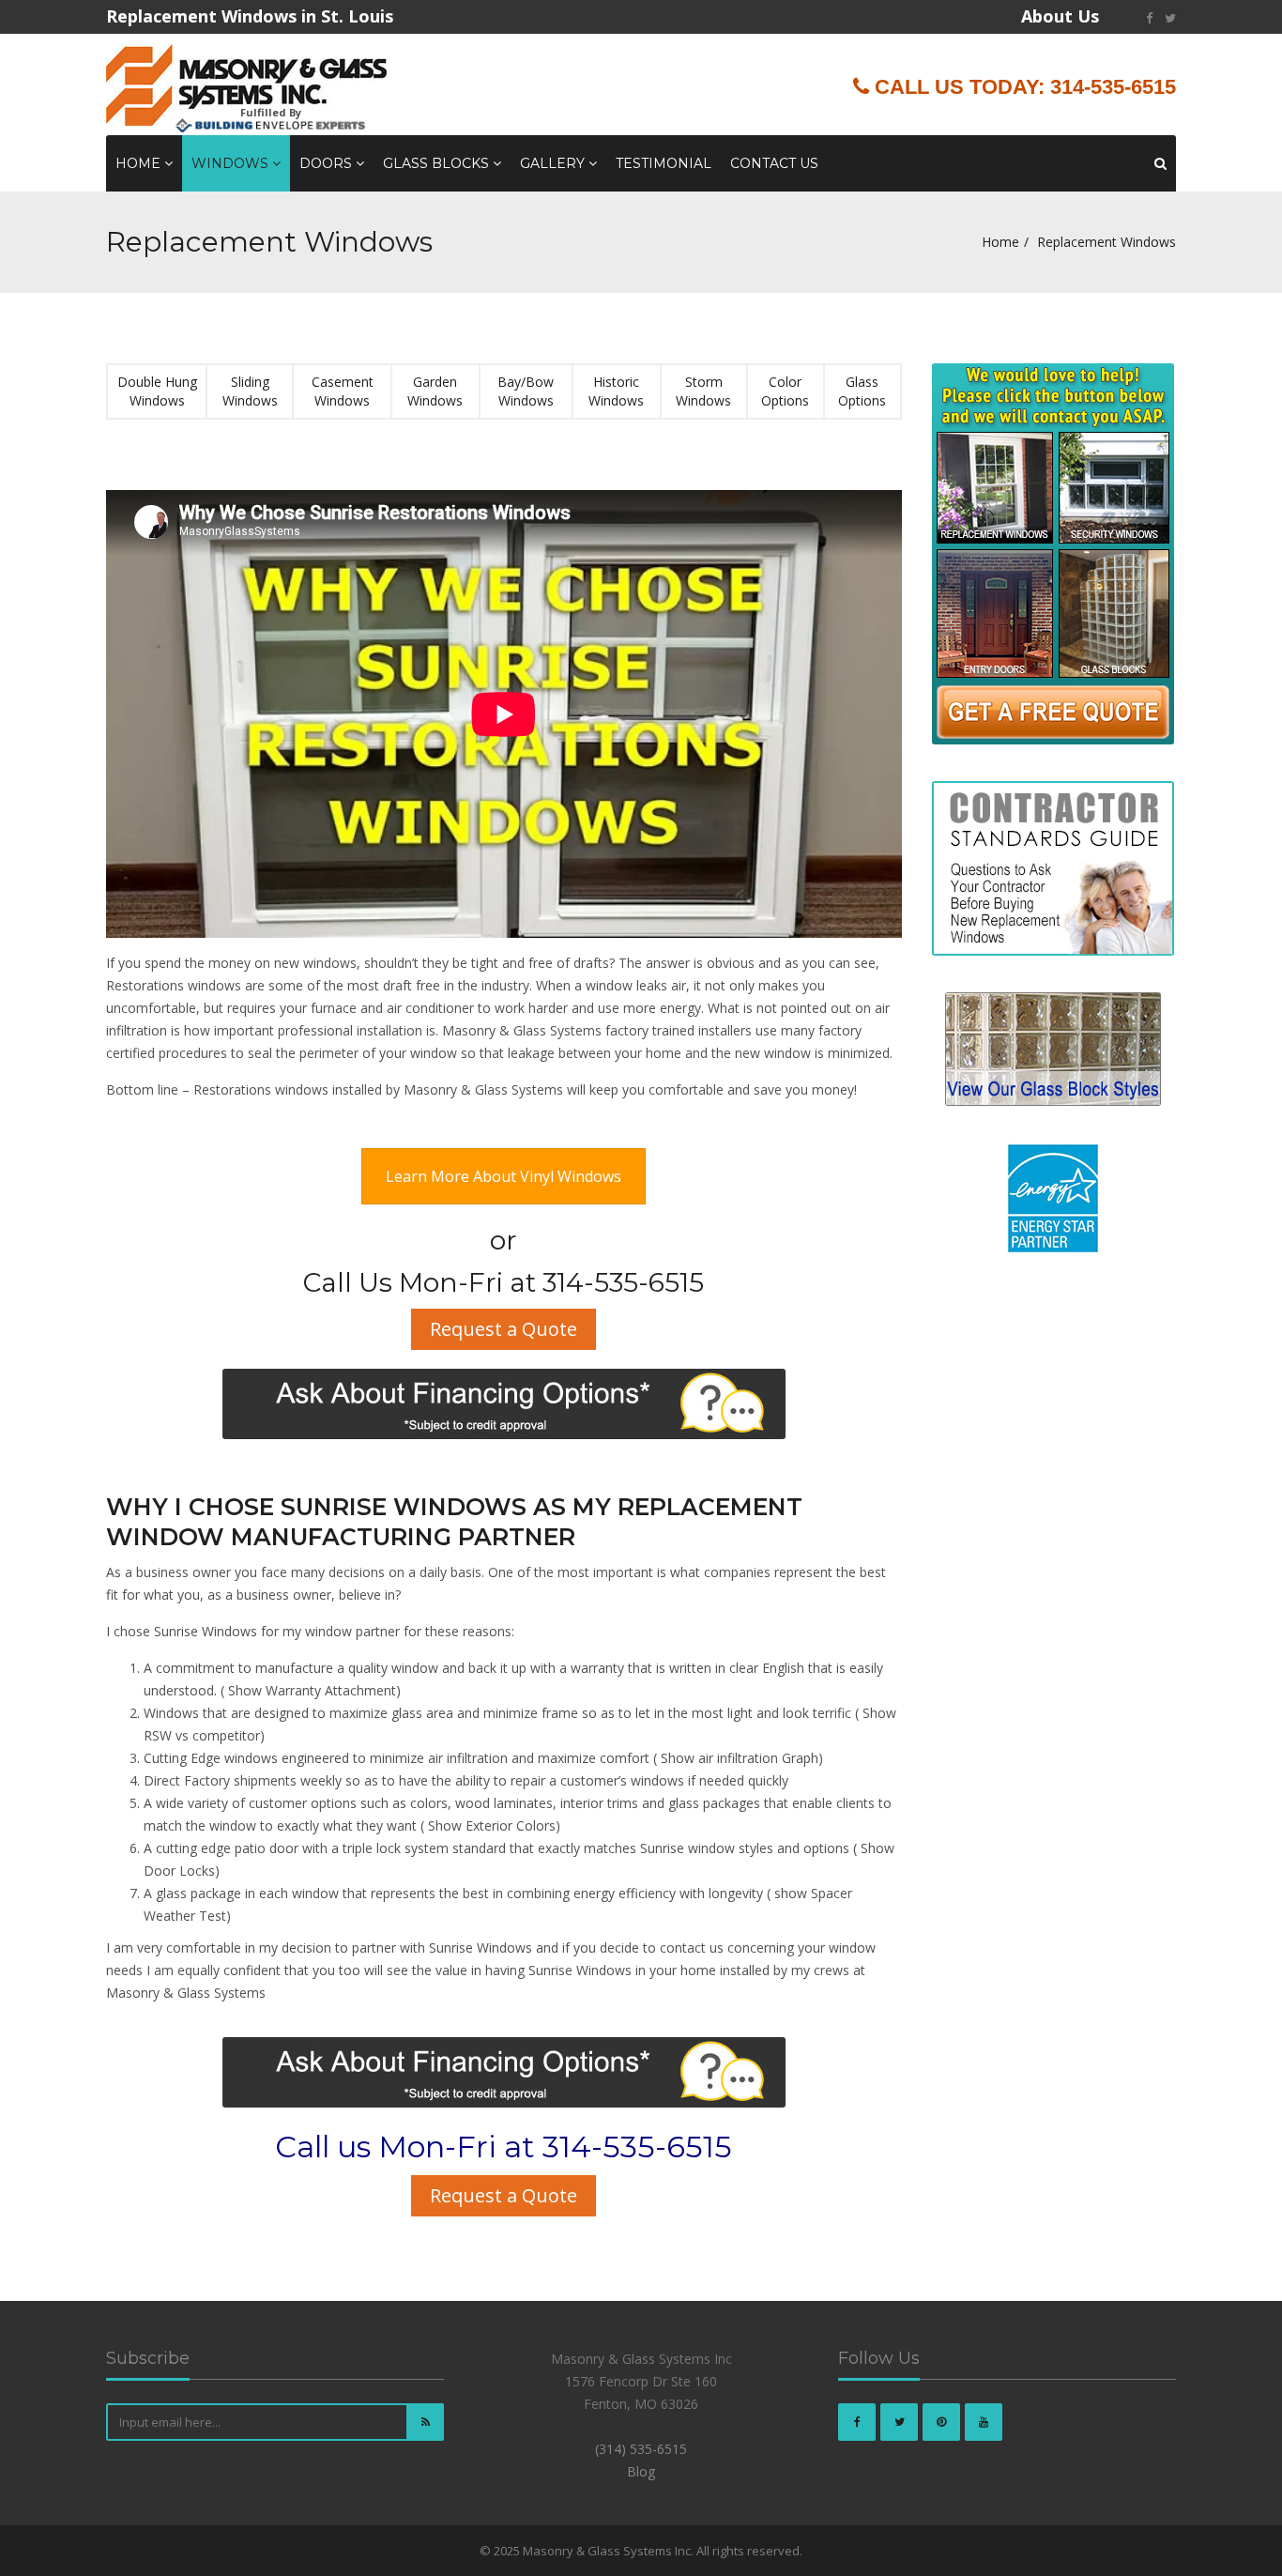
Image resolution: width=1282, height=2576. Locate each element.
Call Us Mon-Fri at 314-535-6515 (504, 1282)
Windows (232, 163)
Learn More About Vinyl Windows (504, 1176)
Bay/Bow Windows (526, 391)
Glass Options (862, 391)
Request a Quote (504, 1329)
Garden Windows (435, 391)
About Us (1060, 16)
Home (140, 163)
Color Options (785, 391)
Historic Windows (616, 391)
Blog (641, 2471)
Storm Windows (703, 391)
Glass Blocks (438, 163)
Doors (328, 163)
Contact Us (774, 163)
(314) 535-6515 (641, 2449)
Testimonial (664, 163)
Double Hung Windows (157, 391)
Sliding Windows (250, 391)
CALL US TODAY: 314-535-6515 (1023, 87)
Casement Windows (343, 391)
